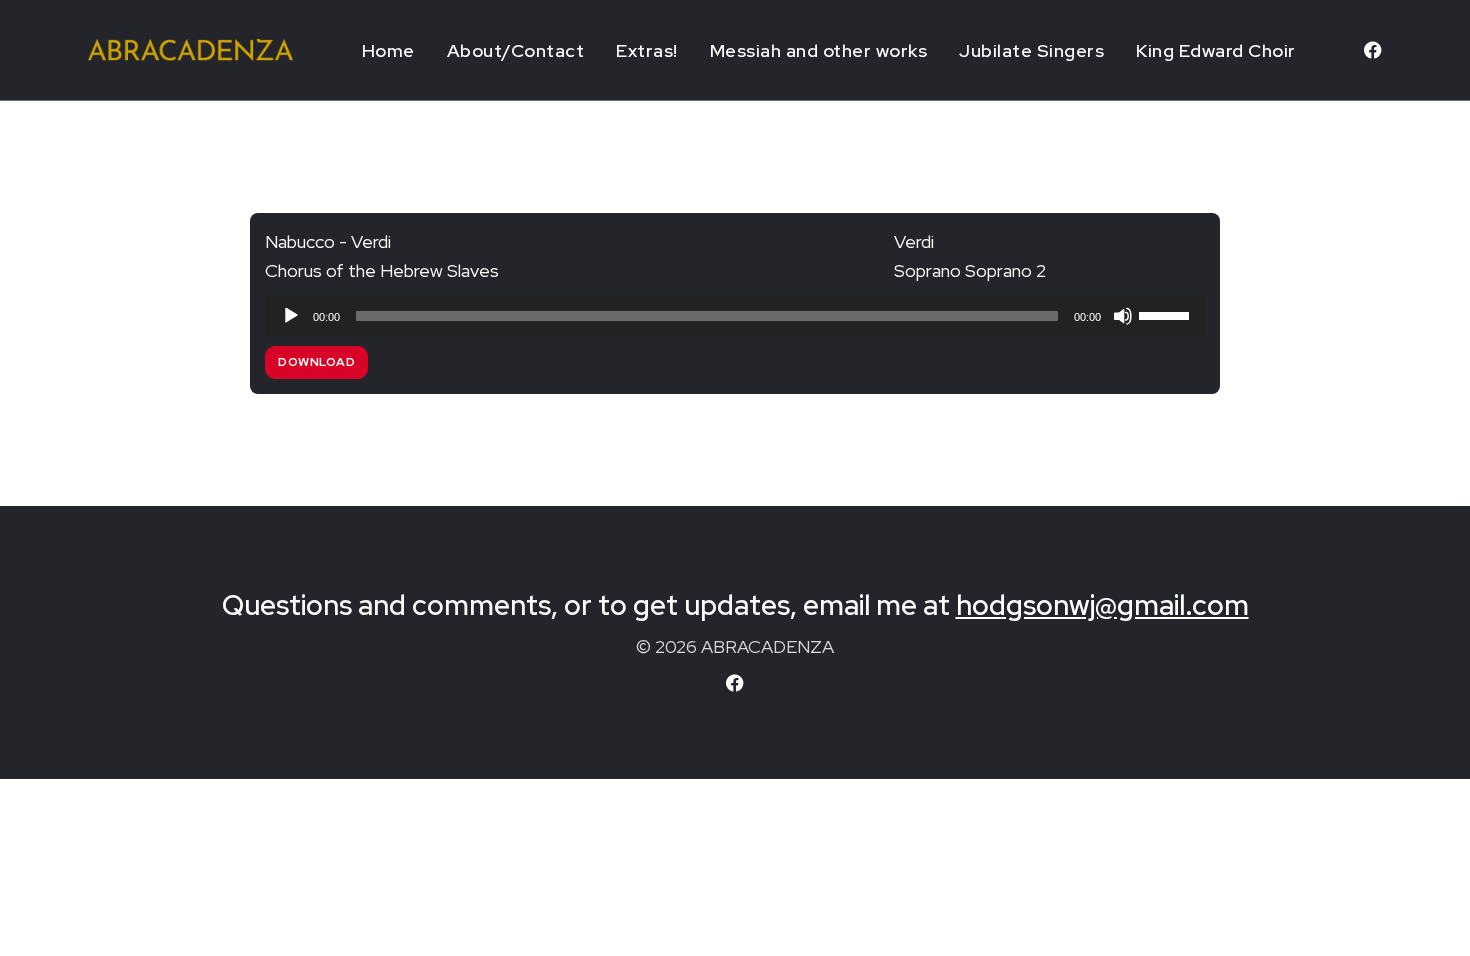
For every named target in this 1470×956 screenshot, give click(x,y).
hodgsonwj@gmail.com (1102, 605)
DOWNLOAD (316, 362)
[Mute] (1123, 316)
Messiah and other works (819, 50)
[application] (735, 316)
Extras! (647, 50)
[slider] (1167, 314)
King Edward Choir (1216, 50)
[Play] (291, 316)
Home (388, 50)
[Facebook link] (1373, 50)
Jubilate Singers (1031, 50)
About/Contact (516, 50)
